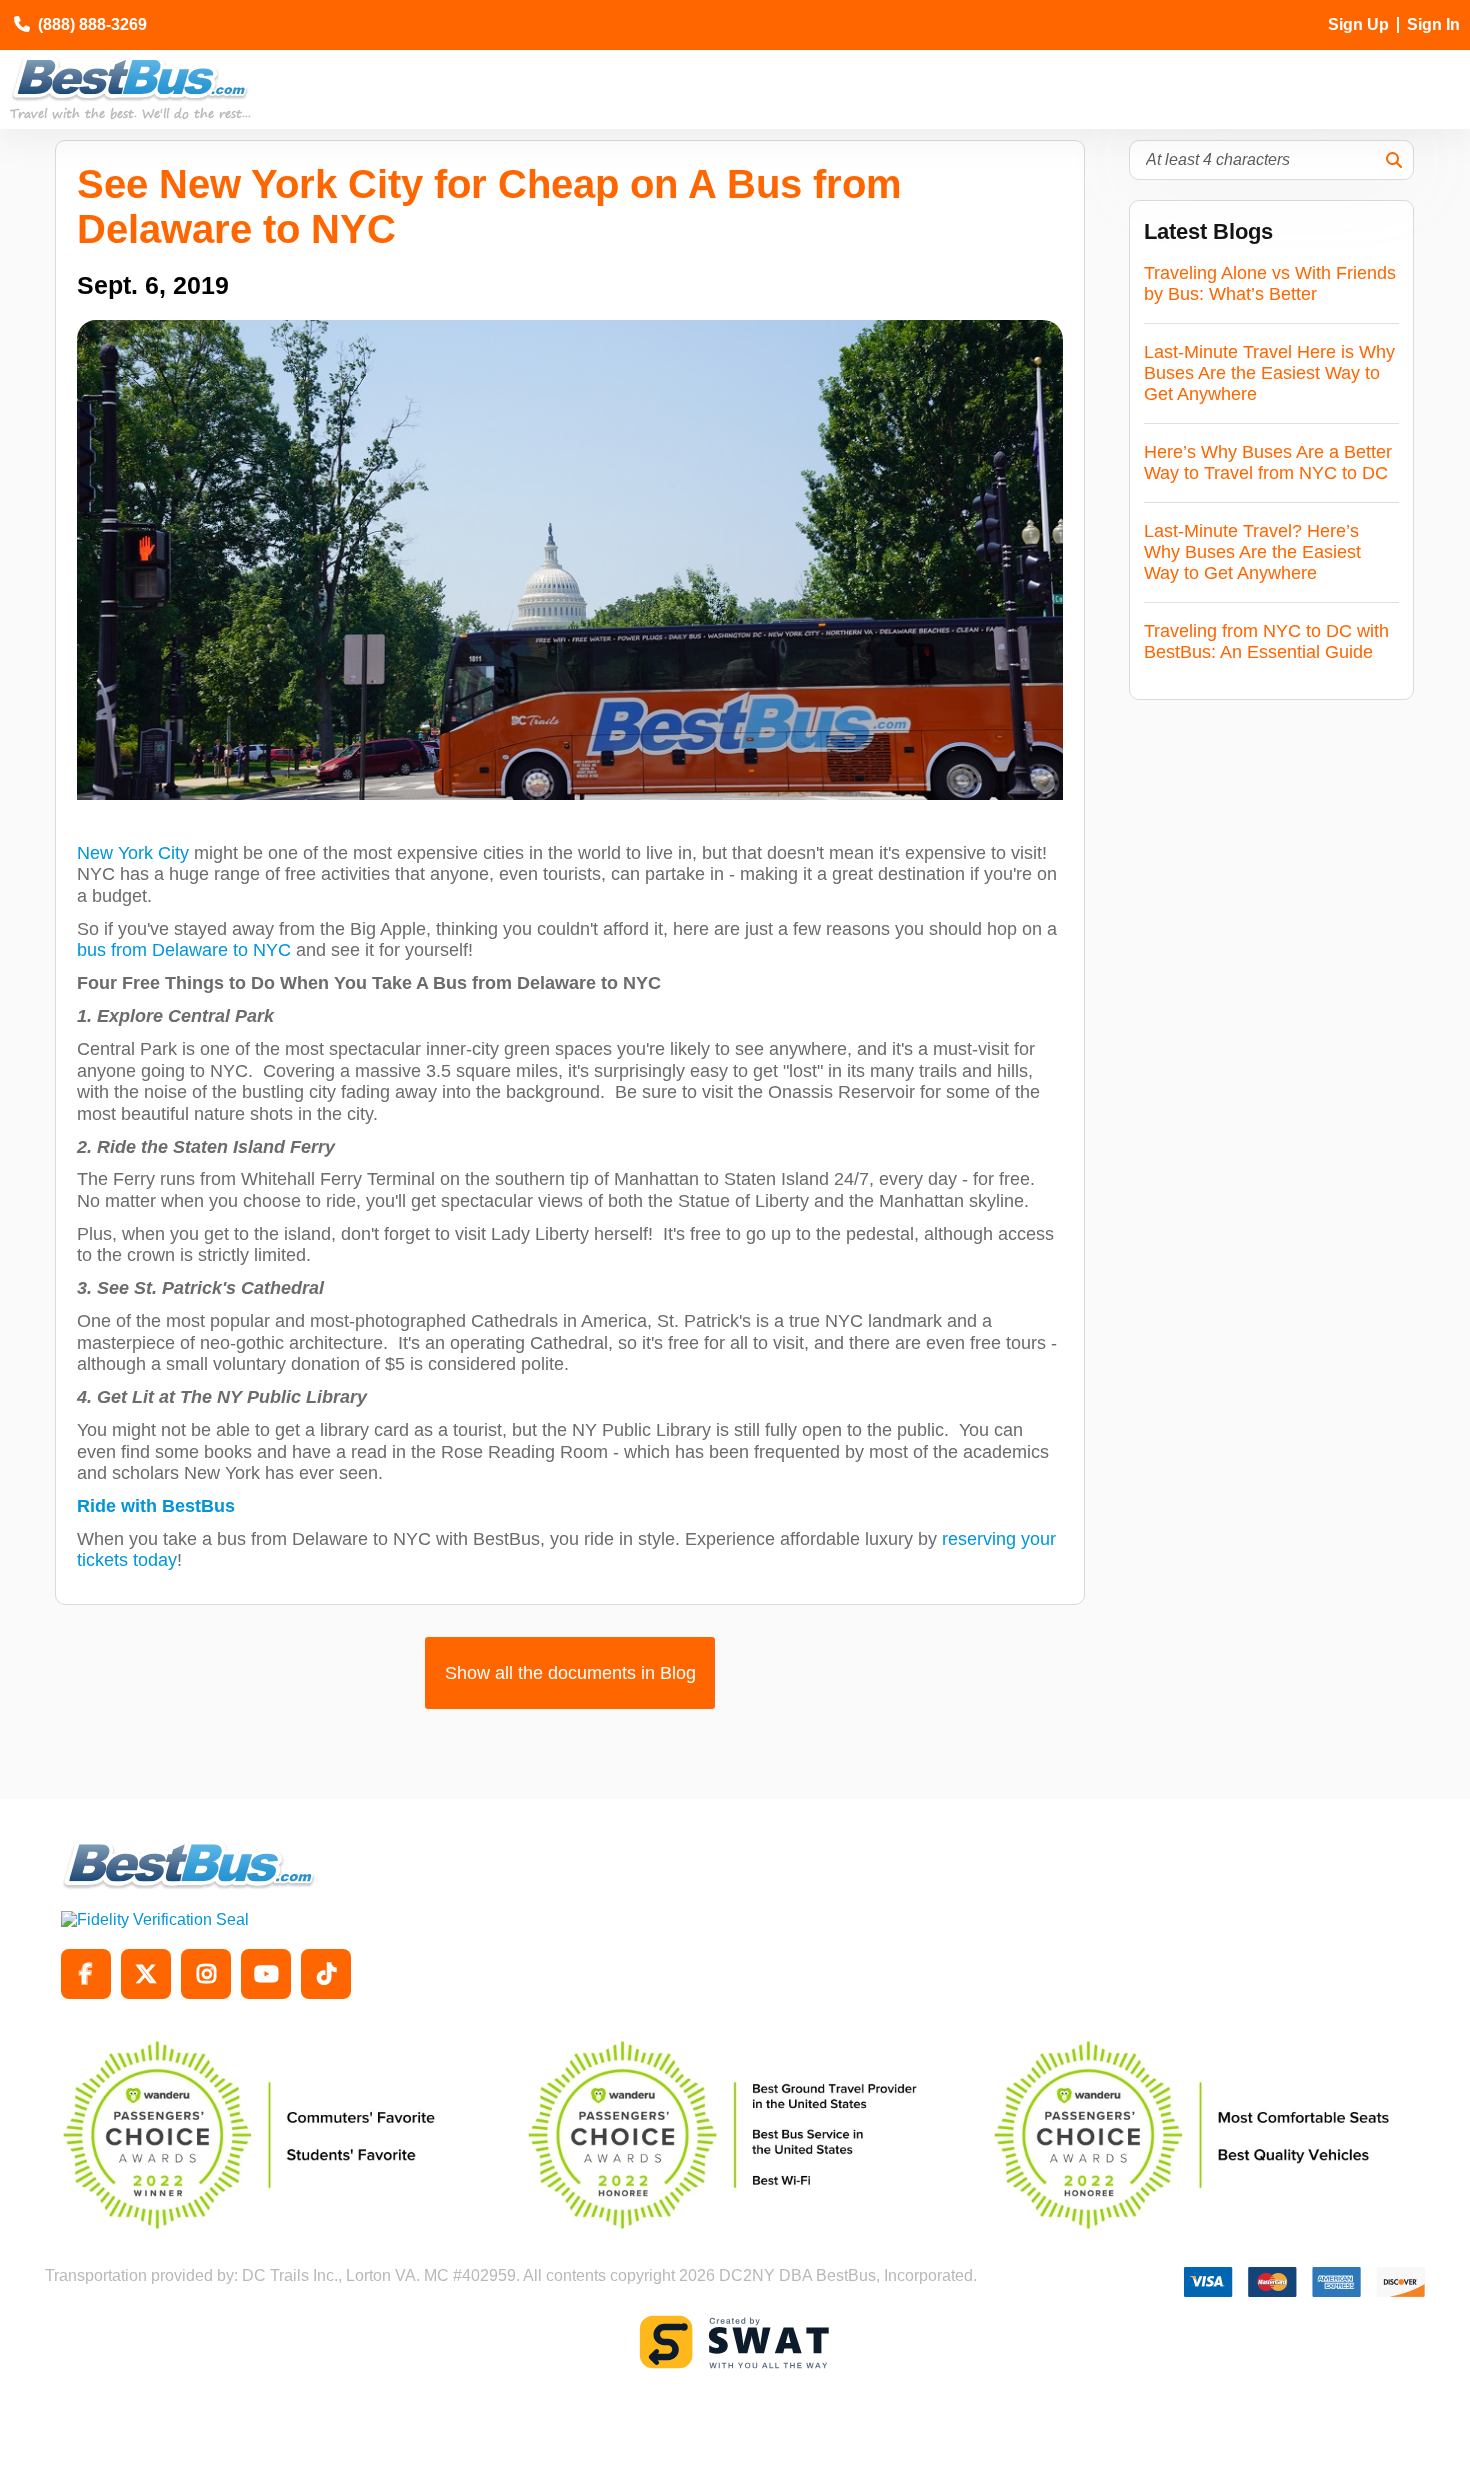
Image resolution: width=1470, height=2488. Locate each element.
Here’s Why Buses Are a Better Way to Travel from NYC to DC (1268, 462)
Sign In (1433, 24)
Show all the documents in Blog (570, 1673)
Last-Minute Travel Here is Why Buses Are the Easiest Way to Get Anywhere (1269, 373)
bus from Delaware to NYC (184, 950)
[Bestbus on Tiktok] (326, 1974)
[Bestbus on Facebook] (86, 1974)
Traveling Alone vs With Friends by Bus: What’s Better (1270, 283)
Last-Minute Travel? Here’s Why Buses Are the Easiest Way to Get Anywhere (1252, 552)
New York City (133, 853)
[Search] (1394, 160)
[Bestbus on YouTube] (266, 1974)
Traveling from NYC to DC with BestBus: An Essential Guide (1266, 641)
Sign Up (1358, 24)
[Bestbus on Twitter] (146, 1974)
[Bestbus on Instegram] (206, 1974)
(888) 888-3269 (92, 24)
